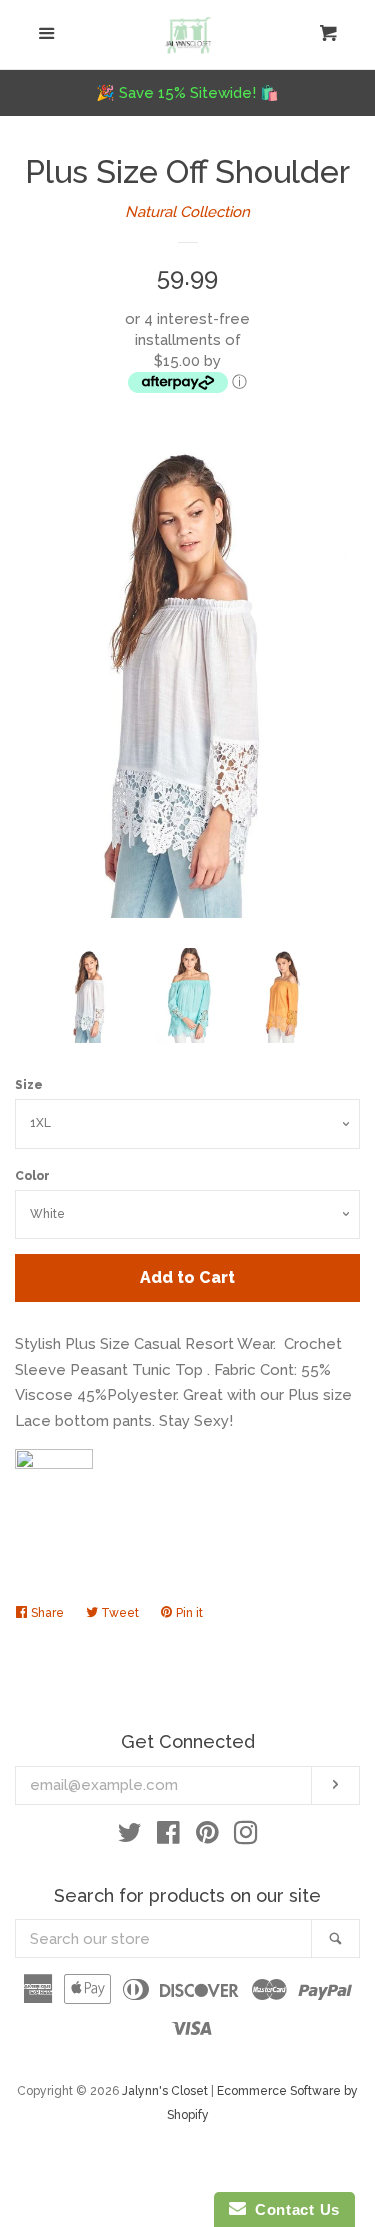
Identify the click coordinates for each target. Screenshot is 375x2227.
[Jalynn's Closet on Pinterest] (207, 1837)
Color (32, 1176)
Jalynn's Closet (165, 2091)
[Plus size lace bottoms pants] (54, 1464)
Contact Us (293, 2209)
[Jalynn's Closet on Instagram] (246, 1837)
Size (29, 1085)
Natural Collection (187, 212)
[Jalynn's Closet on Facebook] (168, 1837)
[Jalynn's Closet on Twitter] (130, 1837)
